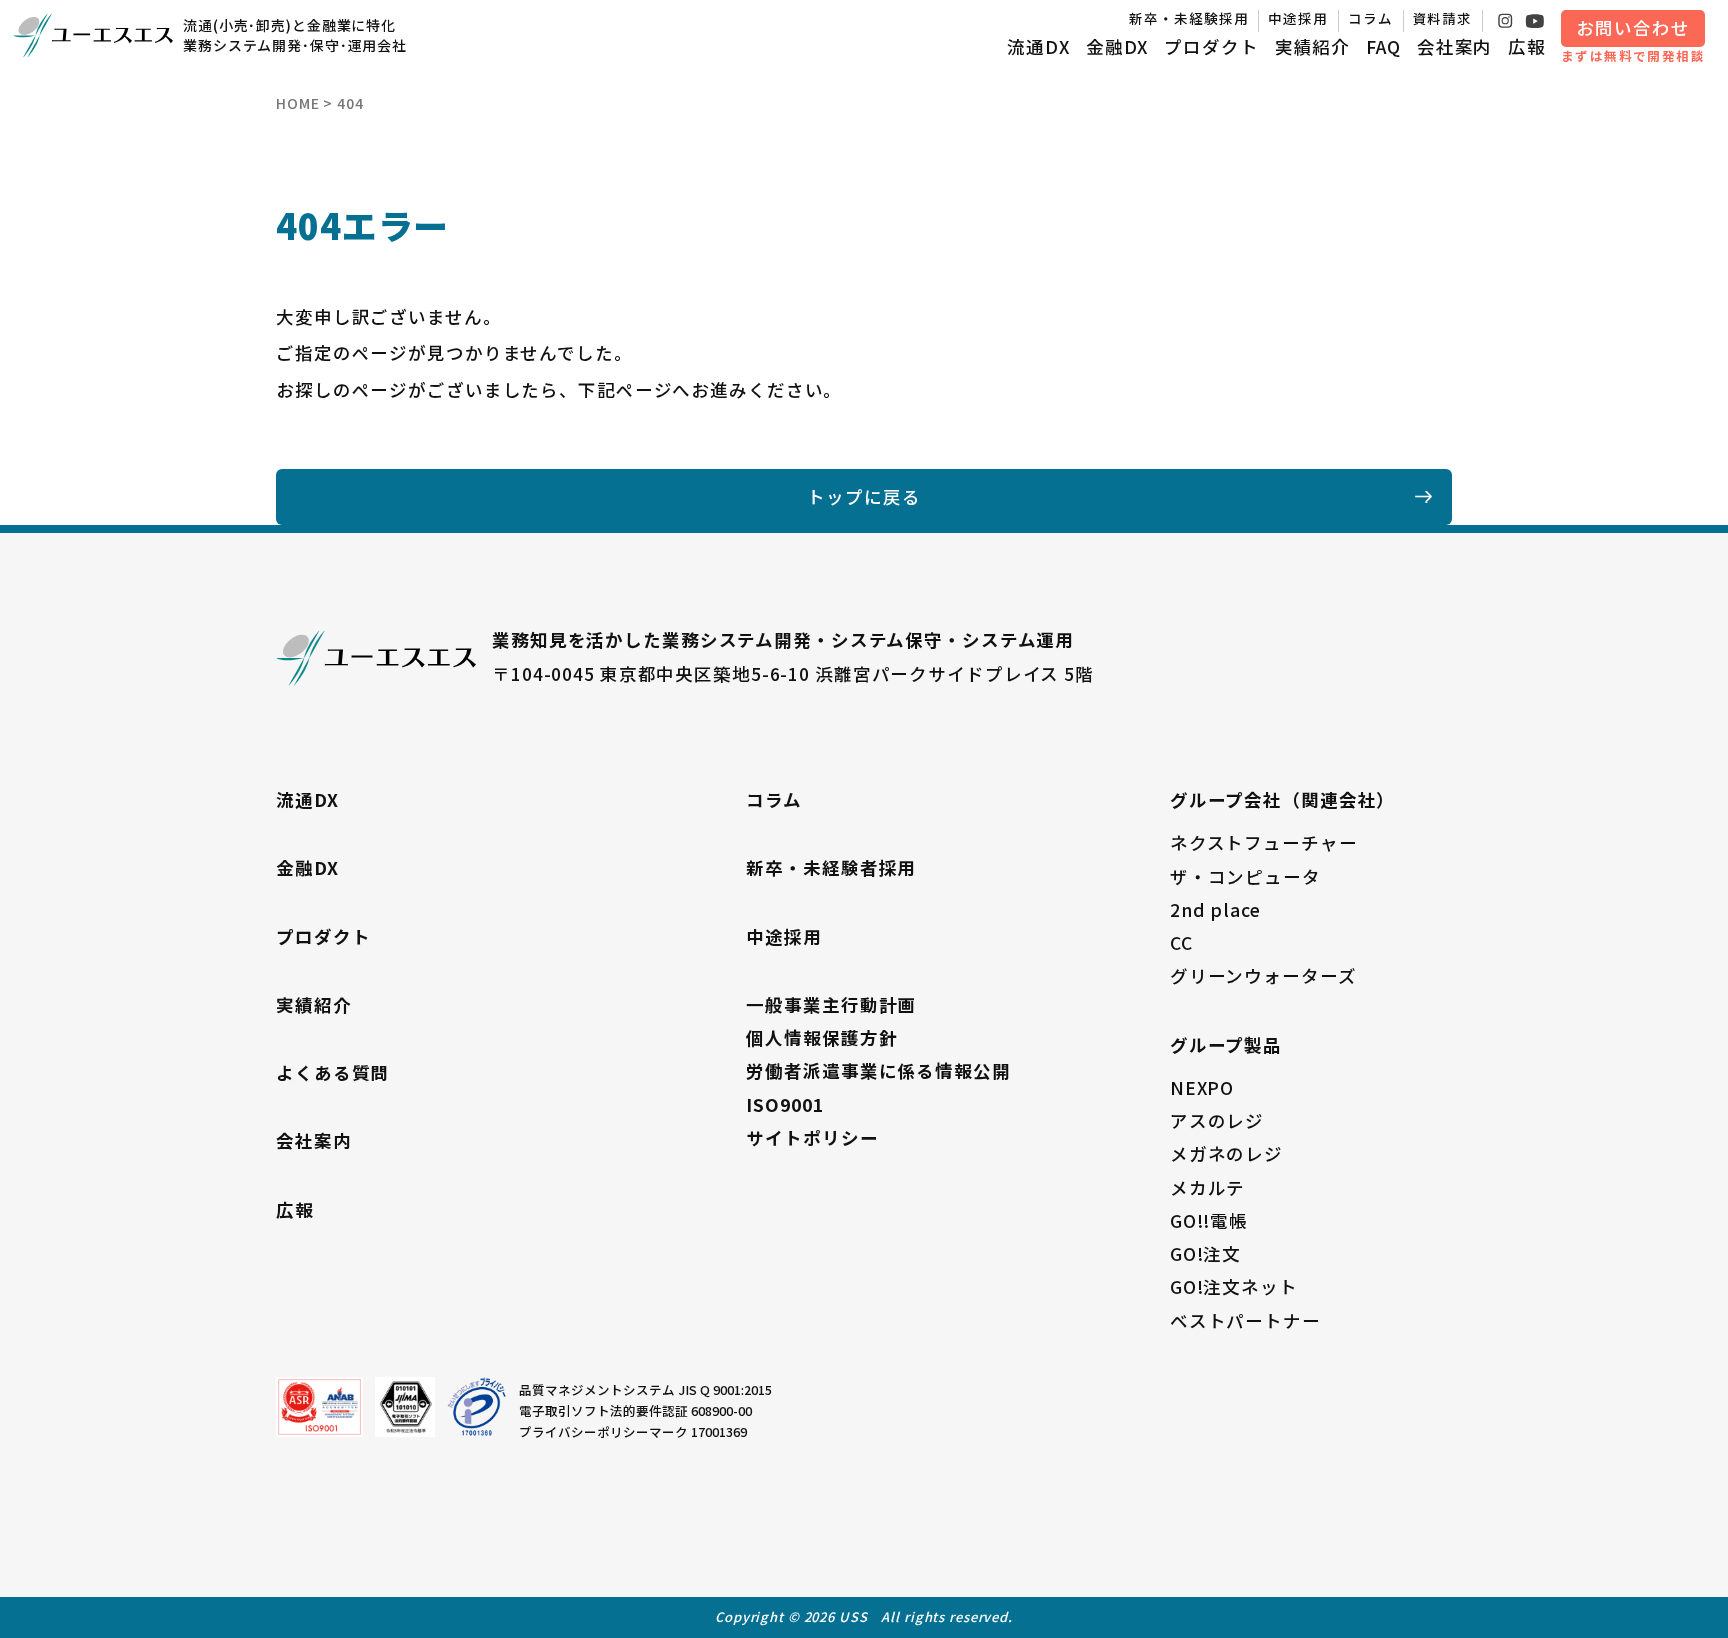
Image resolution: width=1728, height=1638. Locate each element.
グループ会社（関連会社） (1283, 799)
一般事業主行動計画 (831, 1004)
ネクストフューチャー (1264, 842)
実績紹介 (1313, 46)
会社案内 (1455, 46)
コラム (1370, 18)
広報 (1527, 46)
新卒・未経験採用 (1188, 18)
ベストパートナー (1245, 1320)
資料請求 (1443, 18)
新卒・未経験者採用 (831, 867)
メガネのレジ (1226, 1153)
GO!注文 (1205, 1253)
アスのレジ (1217, 1120)
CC (1181, 942)
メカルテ (1208, 1187)
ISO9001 (784, 1104)
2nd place (1215, 909)
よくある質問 (332, 1072)
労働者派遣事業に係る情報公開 (878, 1070)
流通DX (1038, 46)
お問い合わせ (1632, 27)
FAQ (1383, 46)
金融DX (1117, 46)
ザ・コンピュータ (1245, 876)
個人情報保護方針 (821, 1037)
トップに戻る (863, 496)
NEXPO (1202, 1087)
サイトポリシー (812, 1137)
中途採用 (1298, 18)
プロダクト (1211, 46)
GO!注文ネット (1234, 1286)
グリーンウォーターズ (1263, 975)
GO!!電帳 (1209, 1220)
